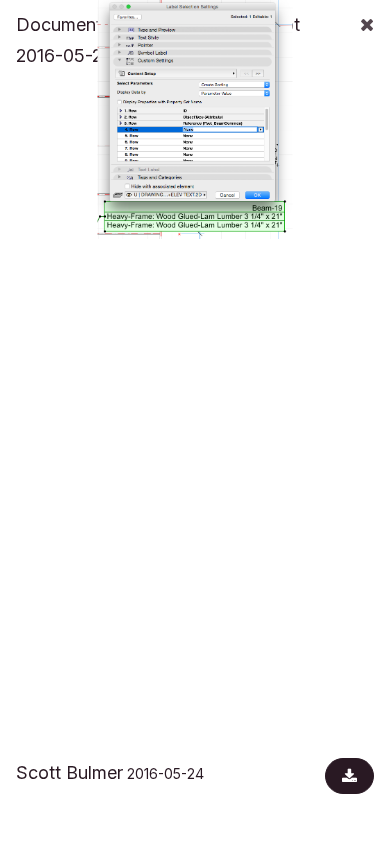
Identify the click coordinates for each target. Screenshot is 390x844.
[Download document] (349, 776)
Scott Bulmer (69, 772)
